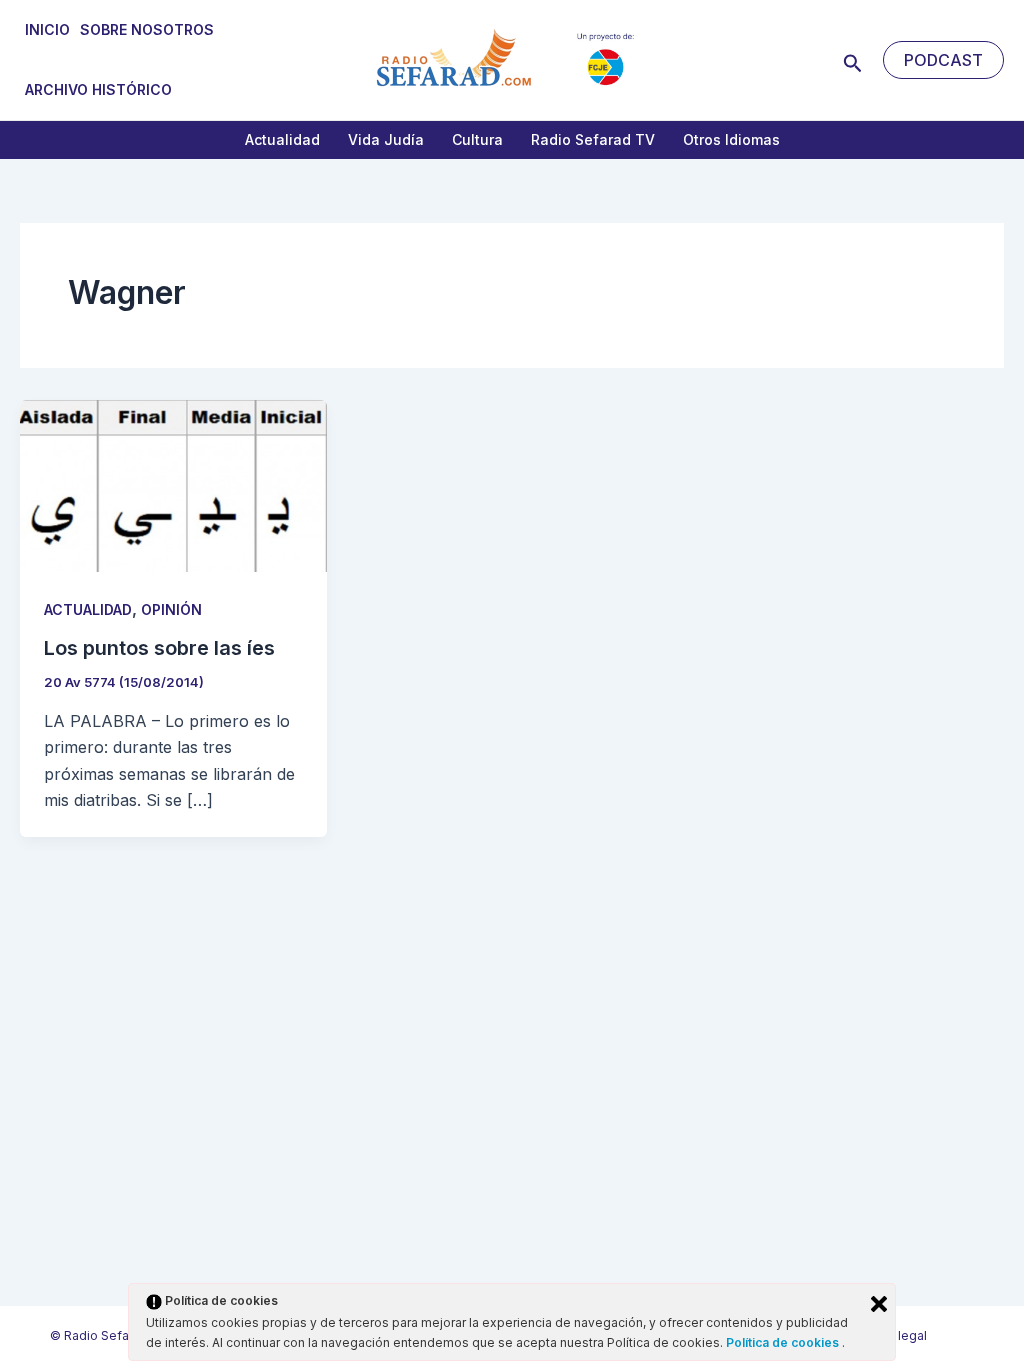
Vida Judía (386, 139)
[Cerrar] (879, 1304)
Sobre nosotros (147, 29)
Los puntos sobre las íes (159, 648)
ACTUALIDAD (88, 609)
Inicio (47, 29)
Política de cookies (784, 1342)
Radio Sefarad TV (593, 139)
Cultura (477, 139)
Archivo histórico (98, 89)
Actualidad (282, 139)
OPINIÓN (171, 609)
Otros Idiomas (731, 139)
